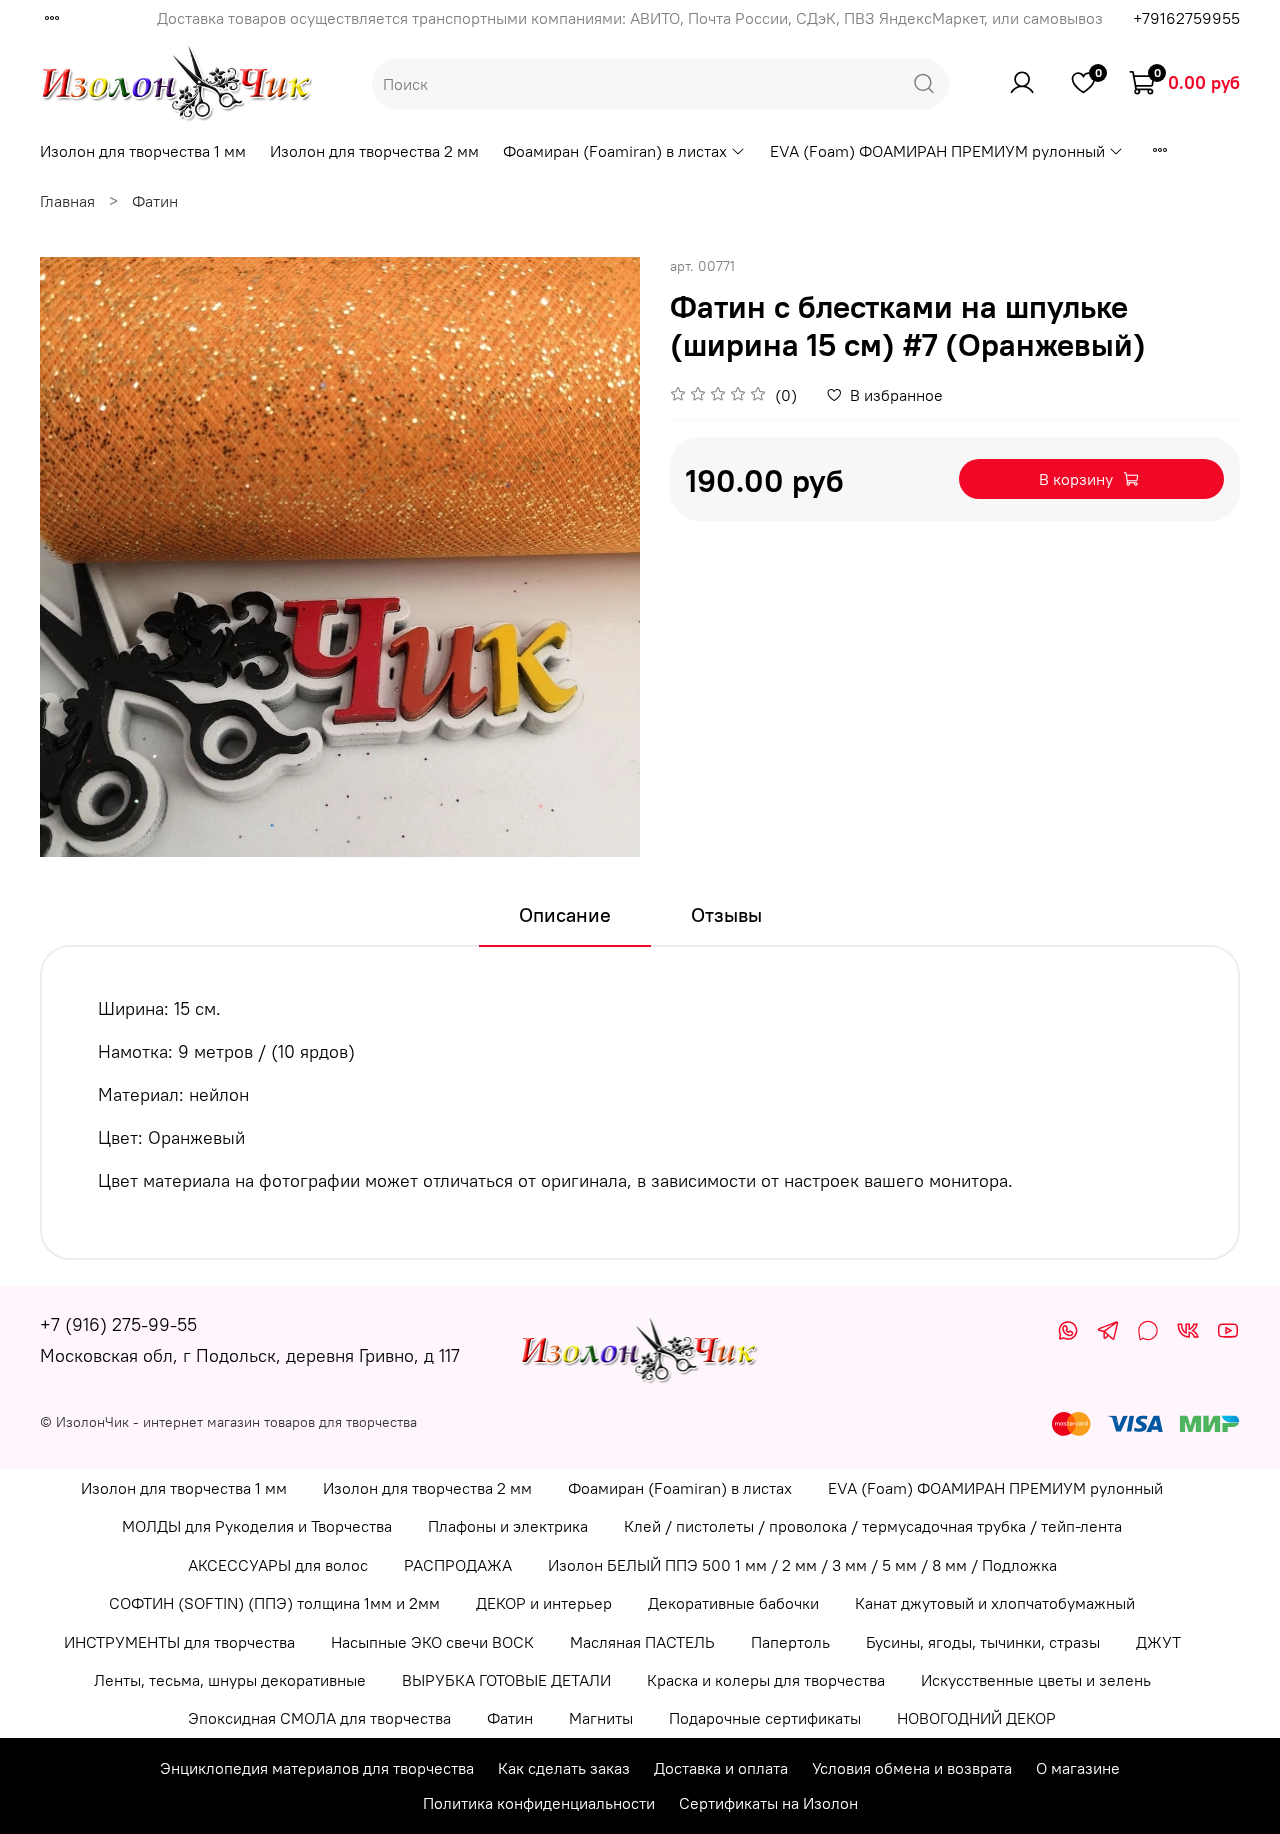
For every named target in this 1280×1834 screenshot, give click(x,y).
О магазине (1078, 1768)
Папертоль (790, 1642)
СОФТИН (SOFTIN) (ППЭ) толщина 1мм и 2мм (274, 1603)
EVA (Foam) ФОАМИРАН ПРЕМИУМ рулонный (937, 151)
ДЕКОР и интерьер (544, 1603)
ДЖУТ (1158, 1642)
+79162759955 (1186, 18)
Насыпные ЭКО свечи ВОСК (432, 1642)
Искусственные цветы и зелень (1036, 1680)
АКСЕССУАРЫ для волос (278, 1565)
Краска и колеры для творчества (766, 1680)
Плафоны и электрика (508, 1526)
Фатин (155, 201)
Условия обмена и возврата (912, 1768)
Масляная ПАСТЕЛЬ (642, 1642)
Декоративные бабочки (733, 1603)
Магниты (601, 1718)
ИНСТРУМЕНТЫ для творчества (179, 1642)
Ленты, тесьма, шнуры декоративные (230, 1680)
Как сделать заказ (564, 1768)
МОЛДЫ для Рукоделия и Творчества (257, 1526)
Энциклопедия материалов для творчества (317, 1768)
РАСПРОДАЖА (458, 1565)
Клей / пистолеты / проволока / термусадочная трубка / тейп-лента (873, 1526)
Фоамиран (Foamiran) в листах (615, 151)
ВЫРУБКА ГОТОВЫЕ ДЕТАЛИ (506, 1680)
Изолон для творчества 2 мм (374, 151)
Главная (67, 201)
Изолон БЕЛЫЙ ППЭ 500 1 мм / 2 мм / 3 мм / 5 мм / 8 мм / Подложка (802, 1565)
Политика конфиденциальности (539, 1803)
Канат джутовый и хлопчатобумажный (995, 1603)
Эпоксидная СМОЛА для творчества (319, 1718)
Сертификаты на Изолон (768, 1803)
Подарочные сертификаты (765, 1718)
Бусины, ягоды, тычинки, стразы (983, 1642)
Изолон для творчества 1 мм (143, 151)
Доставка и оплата (721, 1768)
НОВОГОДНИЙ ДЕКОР (976, 1718)
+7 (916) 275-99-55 (118, 1324)
